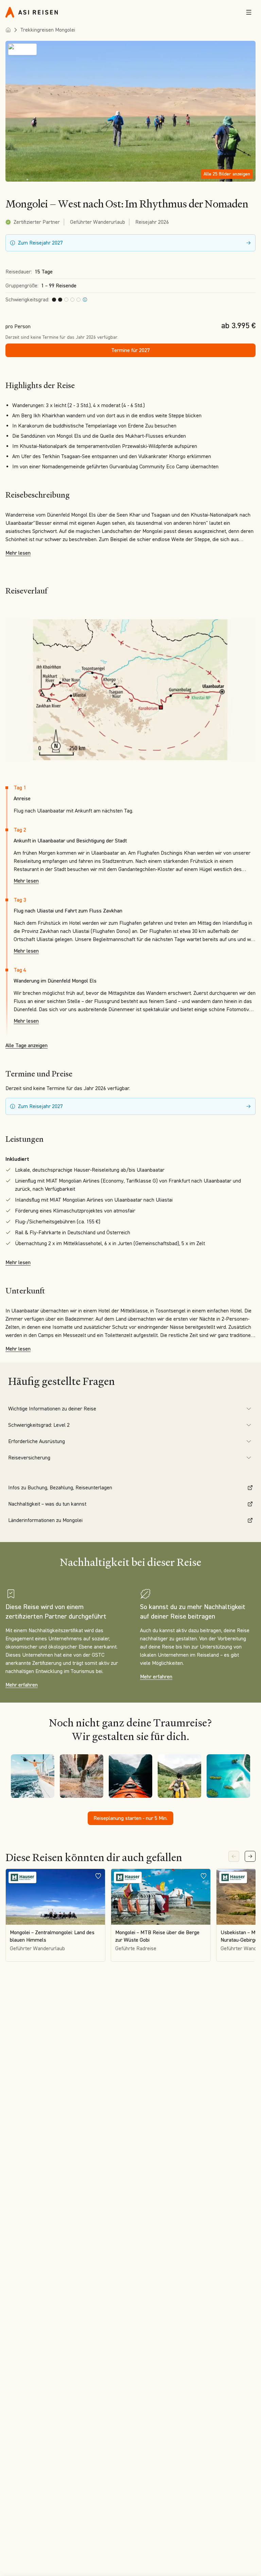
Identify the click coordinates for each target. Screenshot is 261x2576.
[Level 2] (85, 300)
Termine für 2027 (130, 350)
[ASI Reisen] (32, 12)
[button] (130, 111)
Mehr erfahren (22, 1685)
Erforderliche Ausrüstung (37, 1441)
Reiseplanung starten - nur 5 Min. (130, 1818)
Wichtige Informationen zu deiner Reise (52, 1409)
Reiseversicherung (29, 1458)
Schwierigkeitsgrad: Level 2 (39, 1425)
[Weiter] (250, 1856)
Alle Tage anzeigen (27, 1045)
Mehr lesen (18, 553)
